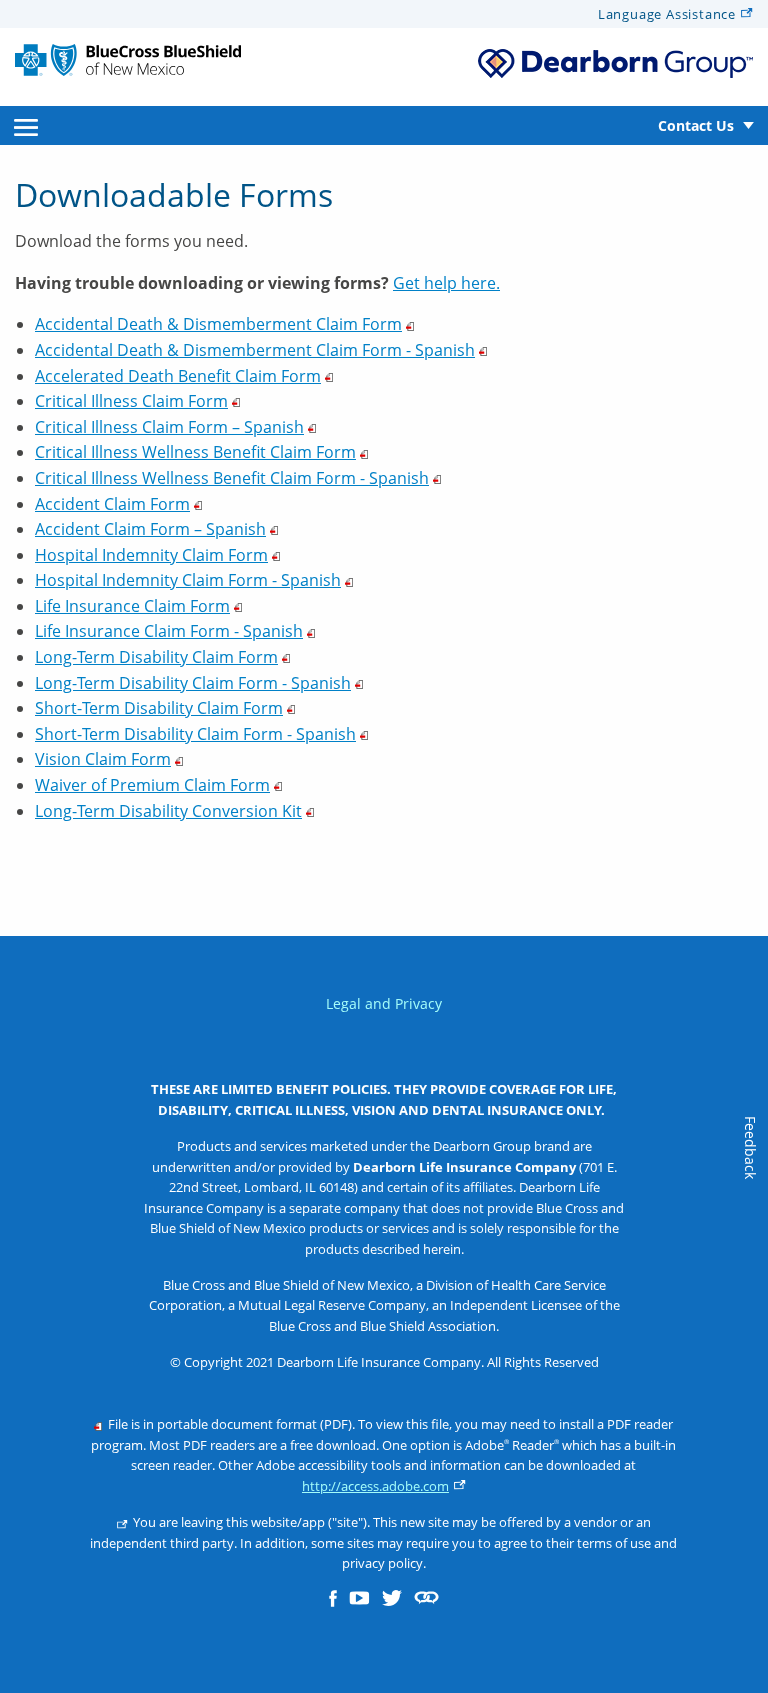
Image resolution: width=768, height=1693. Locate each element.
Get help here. (446, 283)
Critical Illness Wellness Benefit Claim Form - (232, 478)
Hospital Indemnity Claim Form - (188, 580)
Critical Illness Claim (131, 401)
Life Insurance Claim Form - (169, 631)
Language (667, 14)
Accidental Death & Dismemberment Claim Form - (255, 350)
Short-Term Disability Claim (159, 708)
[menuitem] (26, 125)
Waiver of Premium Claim (152, 785)
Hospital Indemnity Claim (151, 555)
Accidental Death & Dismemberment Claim (218, 324)
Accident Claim (112, 504)
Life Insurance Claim (132, 606)
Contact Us (696, 125)
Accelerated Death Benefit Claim (178, 376)
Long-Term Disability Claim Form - (193, 683)
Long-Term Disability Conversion (168, 811)
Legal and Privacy (384, 1003)
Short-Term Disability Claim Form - (195, 734)
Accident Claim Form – (150, 529)
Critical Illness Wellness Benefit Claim (195, 452)
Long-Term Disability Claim (156, 657)
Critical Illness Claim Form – (169, 427)
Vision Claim (103, 759)
